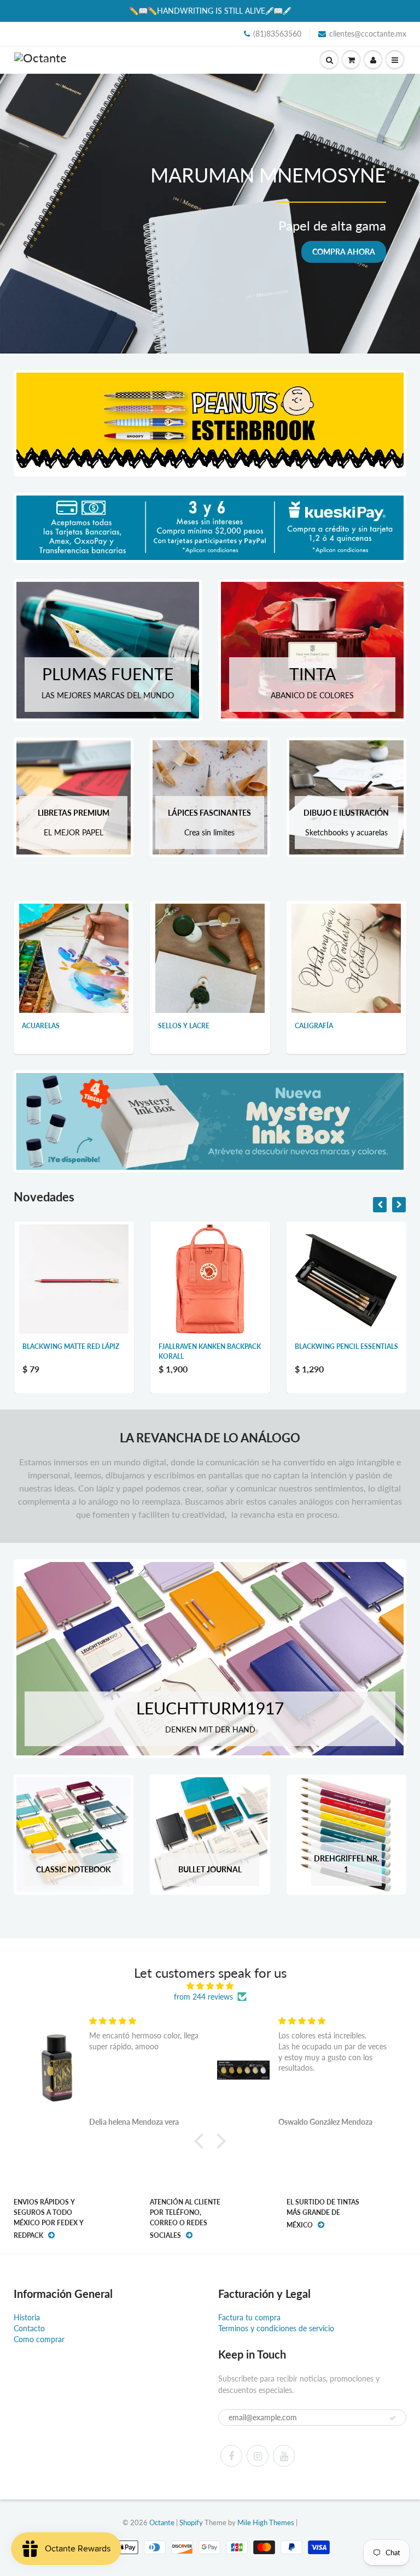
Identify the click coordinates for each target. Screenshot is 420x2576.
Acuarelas (41, 1026)
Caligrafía (314, 1026)
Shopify (191, 2522)
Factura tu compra (249, 2317)
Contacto (29, 2328)
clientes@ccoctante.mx (368, 34)
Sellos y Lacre (184, 1026)
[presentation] (380, 1205)
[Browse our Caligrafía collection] (346, 957)
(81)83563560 (277, 34)
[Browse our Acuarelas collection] (74, 957)
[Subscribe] (393, 2418)
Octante (162, 2522)
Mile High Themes (266, 2522)
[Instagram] (258, 2456)
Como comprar (39, 2339)
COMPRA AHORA (344, 252)
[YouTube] (284, 2456)
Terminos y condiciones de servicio (276, 2328)
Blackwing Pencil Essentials (210, 1346)
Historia (27, 2317)
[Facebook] (231, 2456)
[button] (202, 2141)
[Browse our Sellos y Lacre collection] (210, 957)
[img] (210, 1986)
